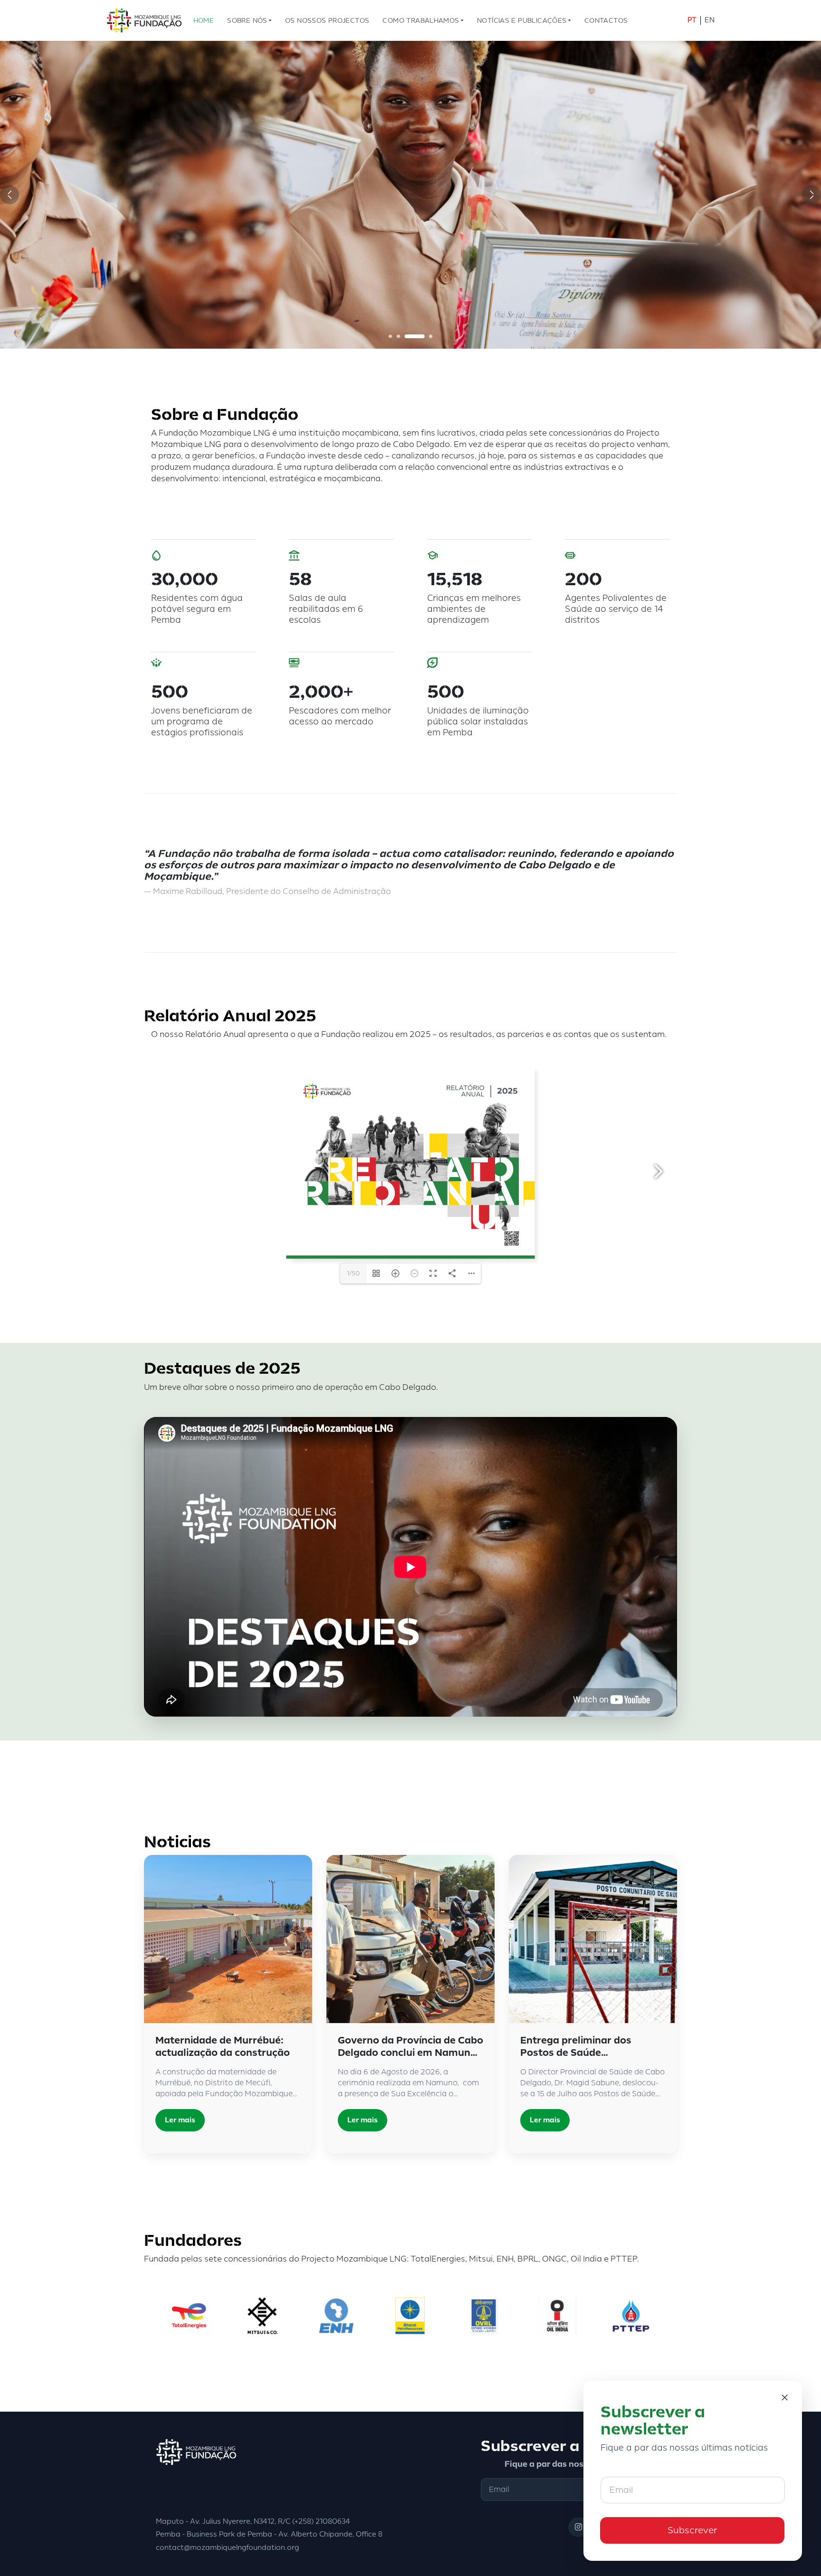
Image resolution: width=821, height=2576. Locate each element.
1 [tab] (399, 336)
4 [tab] (431, 336)
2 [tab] (415, 336)
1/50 (353, 1274)
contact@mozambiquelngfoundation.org (227, 2548)
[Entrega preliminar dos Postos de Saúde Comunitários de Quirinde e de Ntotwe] (593, 1939)
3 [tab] (423, 336)
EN (710, 20)
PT (692, 20)
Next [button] (811, 195)
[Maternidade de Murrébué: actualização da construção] (228, 1939)
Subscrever (692, 2530)
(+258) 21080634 (321, 2522)
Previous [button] (10, 195)
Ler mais (180, 2120)
